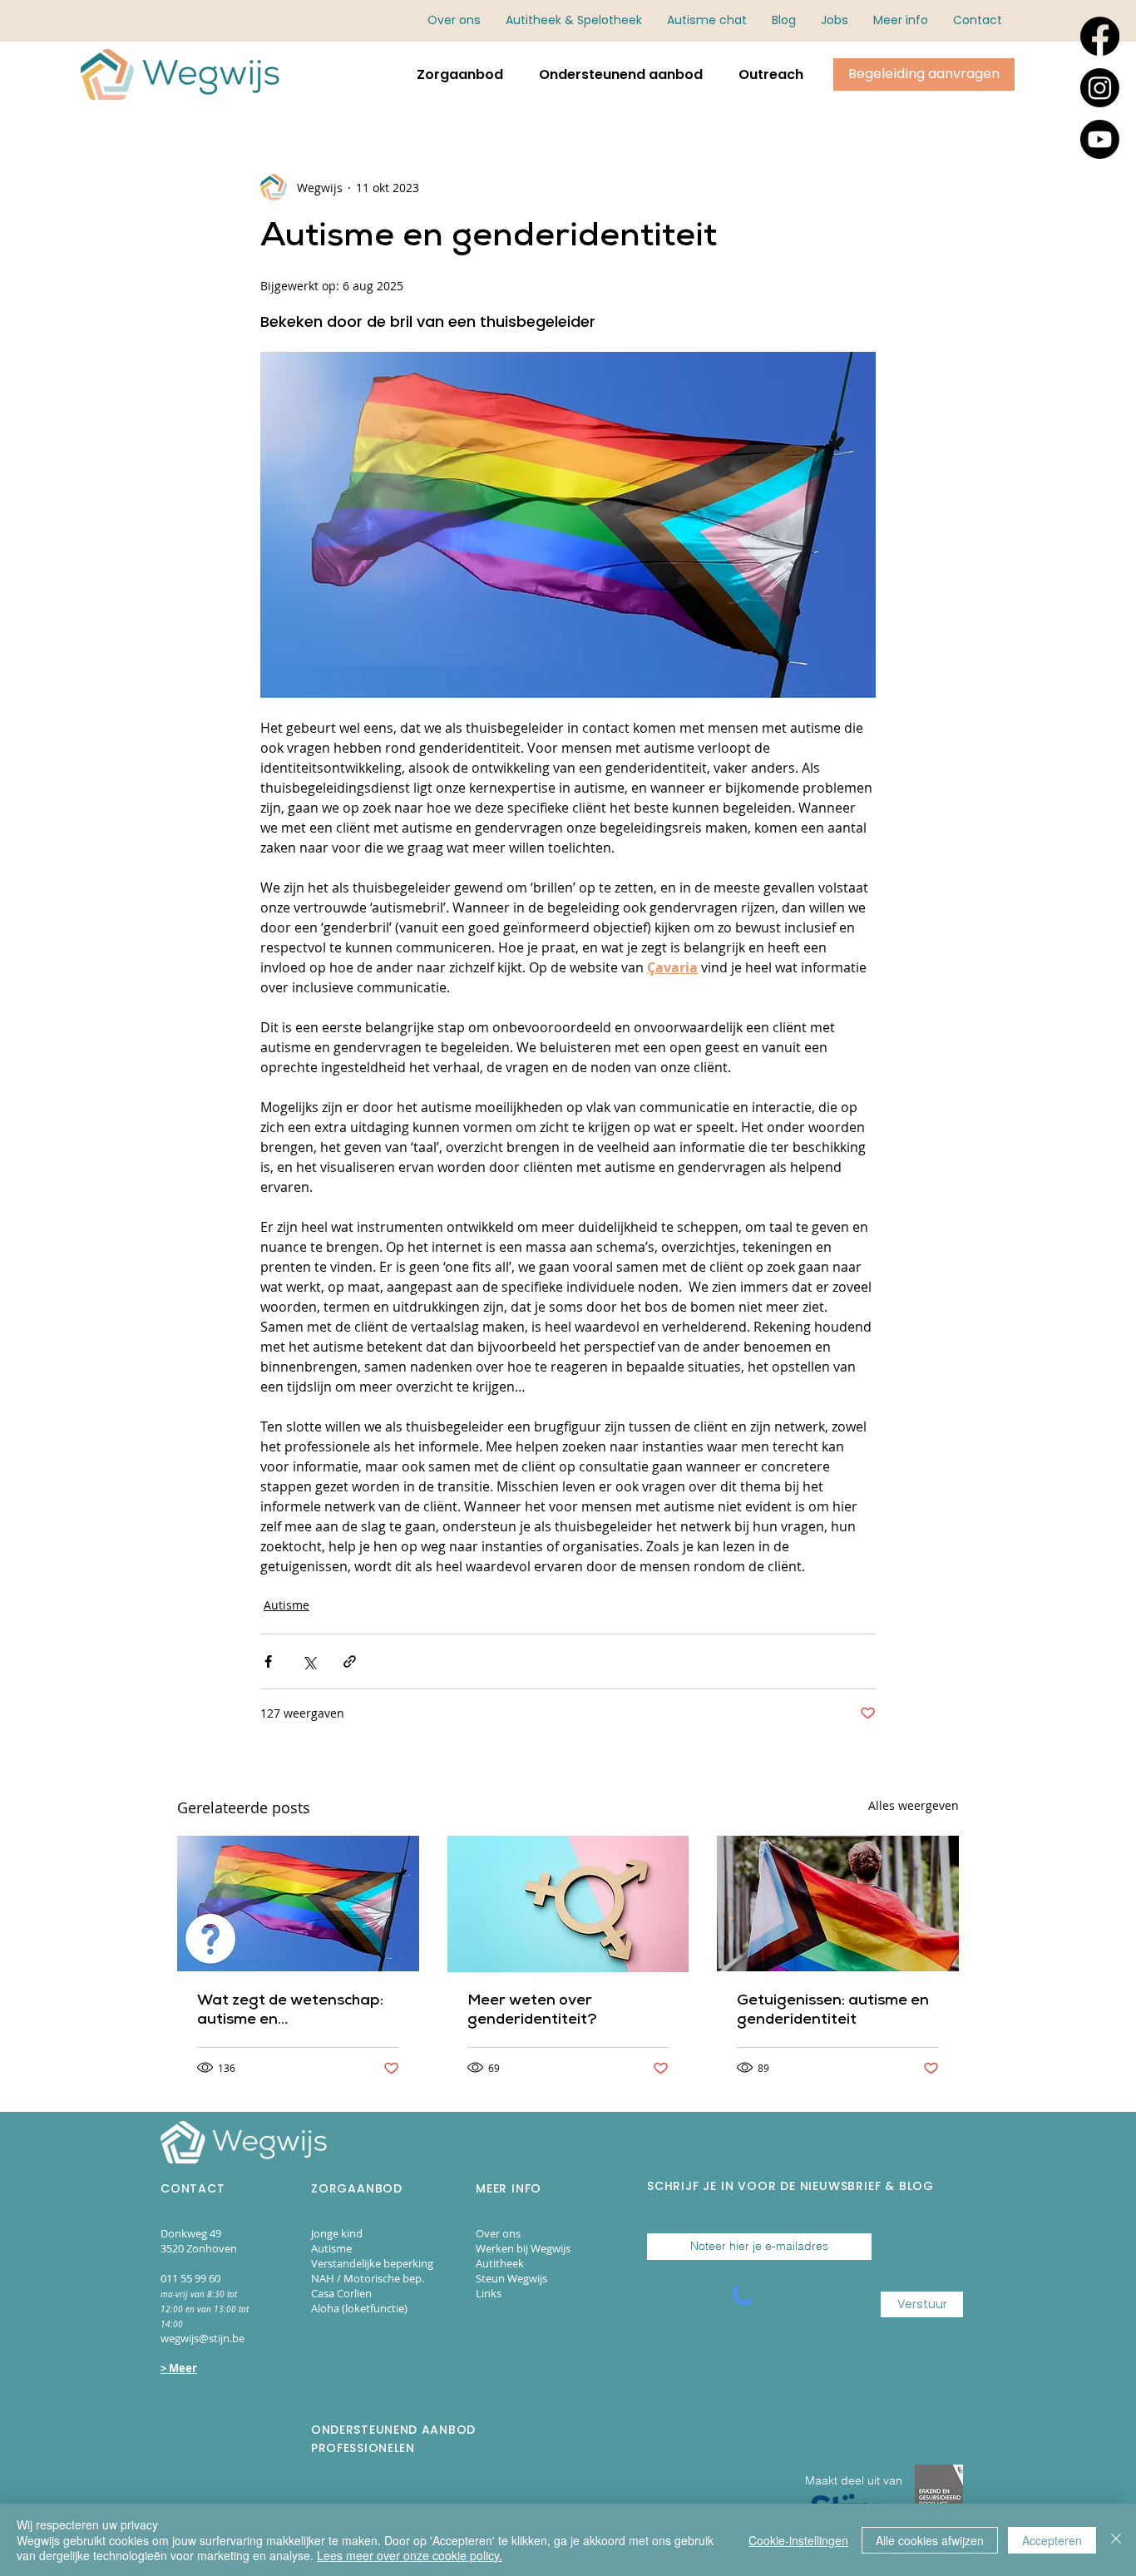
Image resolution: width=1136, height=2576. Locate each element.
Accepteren (1052, 2540)
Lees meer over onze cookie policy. (410, 2555)
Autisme (286, 1605)
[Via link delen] (350, 1661)
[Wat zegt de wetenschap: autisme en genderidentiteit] (298, 1904)
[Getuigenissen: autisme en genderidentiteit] (838, 1904)
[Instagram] (1100, 88)
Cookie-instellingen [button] (798, 2540)
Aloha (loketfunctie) (359, 2308)
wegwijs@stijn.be (203, 2338)
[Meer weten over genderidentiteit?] (568, 1904)
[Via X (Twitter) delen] (309, 1661)
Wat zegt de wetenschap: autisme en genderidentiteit (290, 2012)
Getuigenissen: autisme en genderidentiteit (833, 2011)
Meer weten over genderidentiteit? (532, 2011)
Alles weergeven (914, 1805)
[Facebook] (1100, 36)
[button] (901, 20)
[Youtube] (1100, 139)
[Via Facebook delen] (268, 1661)
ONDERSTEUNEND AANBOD (393, 2430)
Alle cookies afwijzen (930, 2540)
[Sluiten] (1116, 2540)
